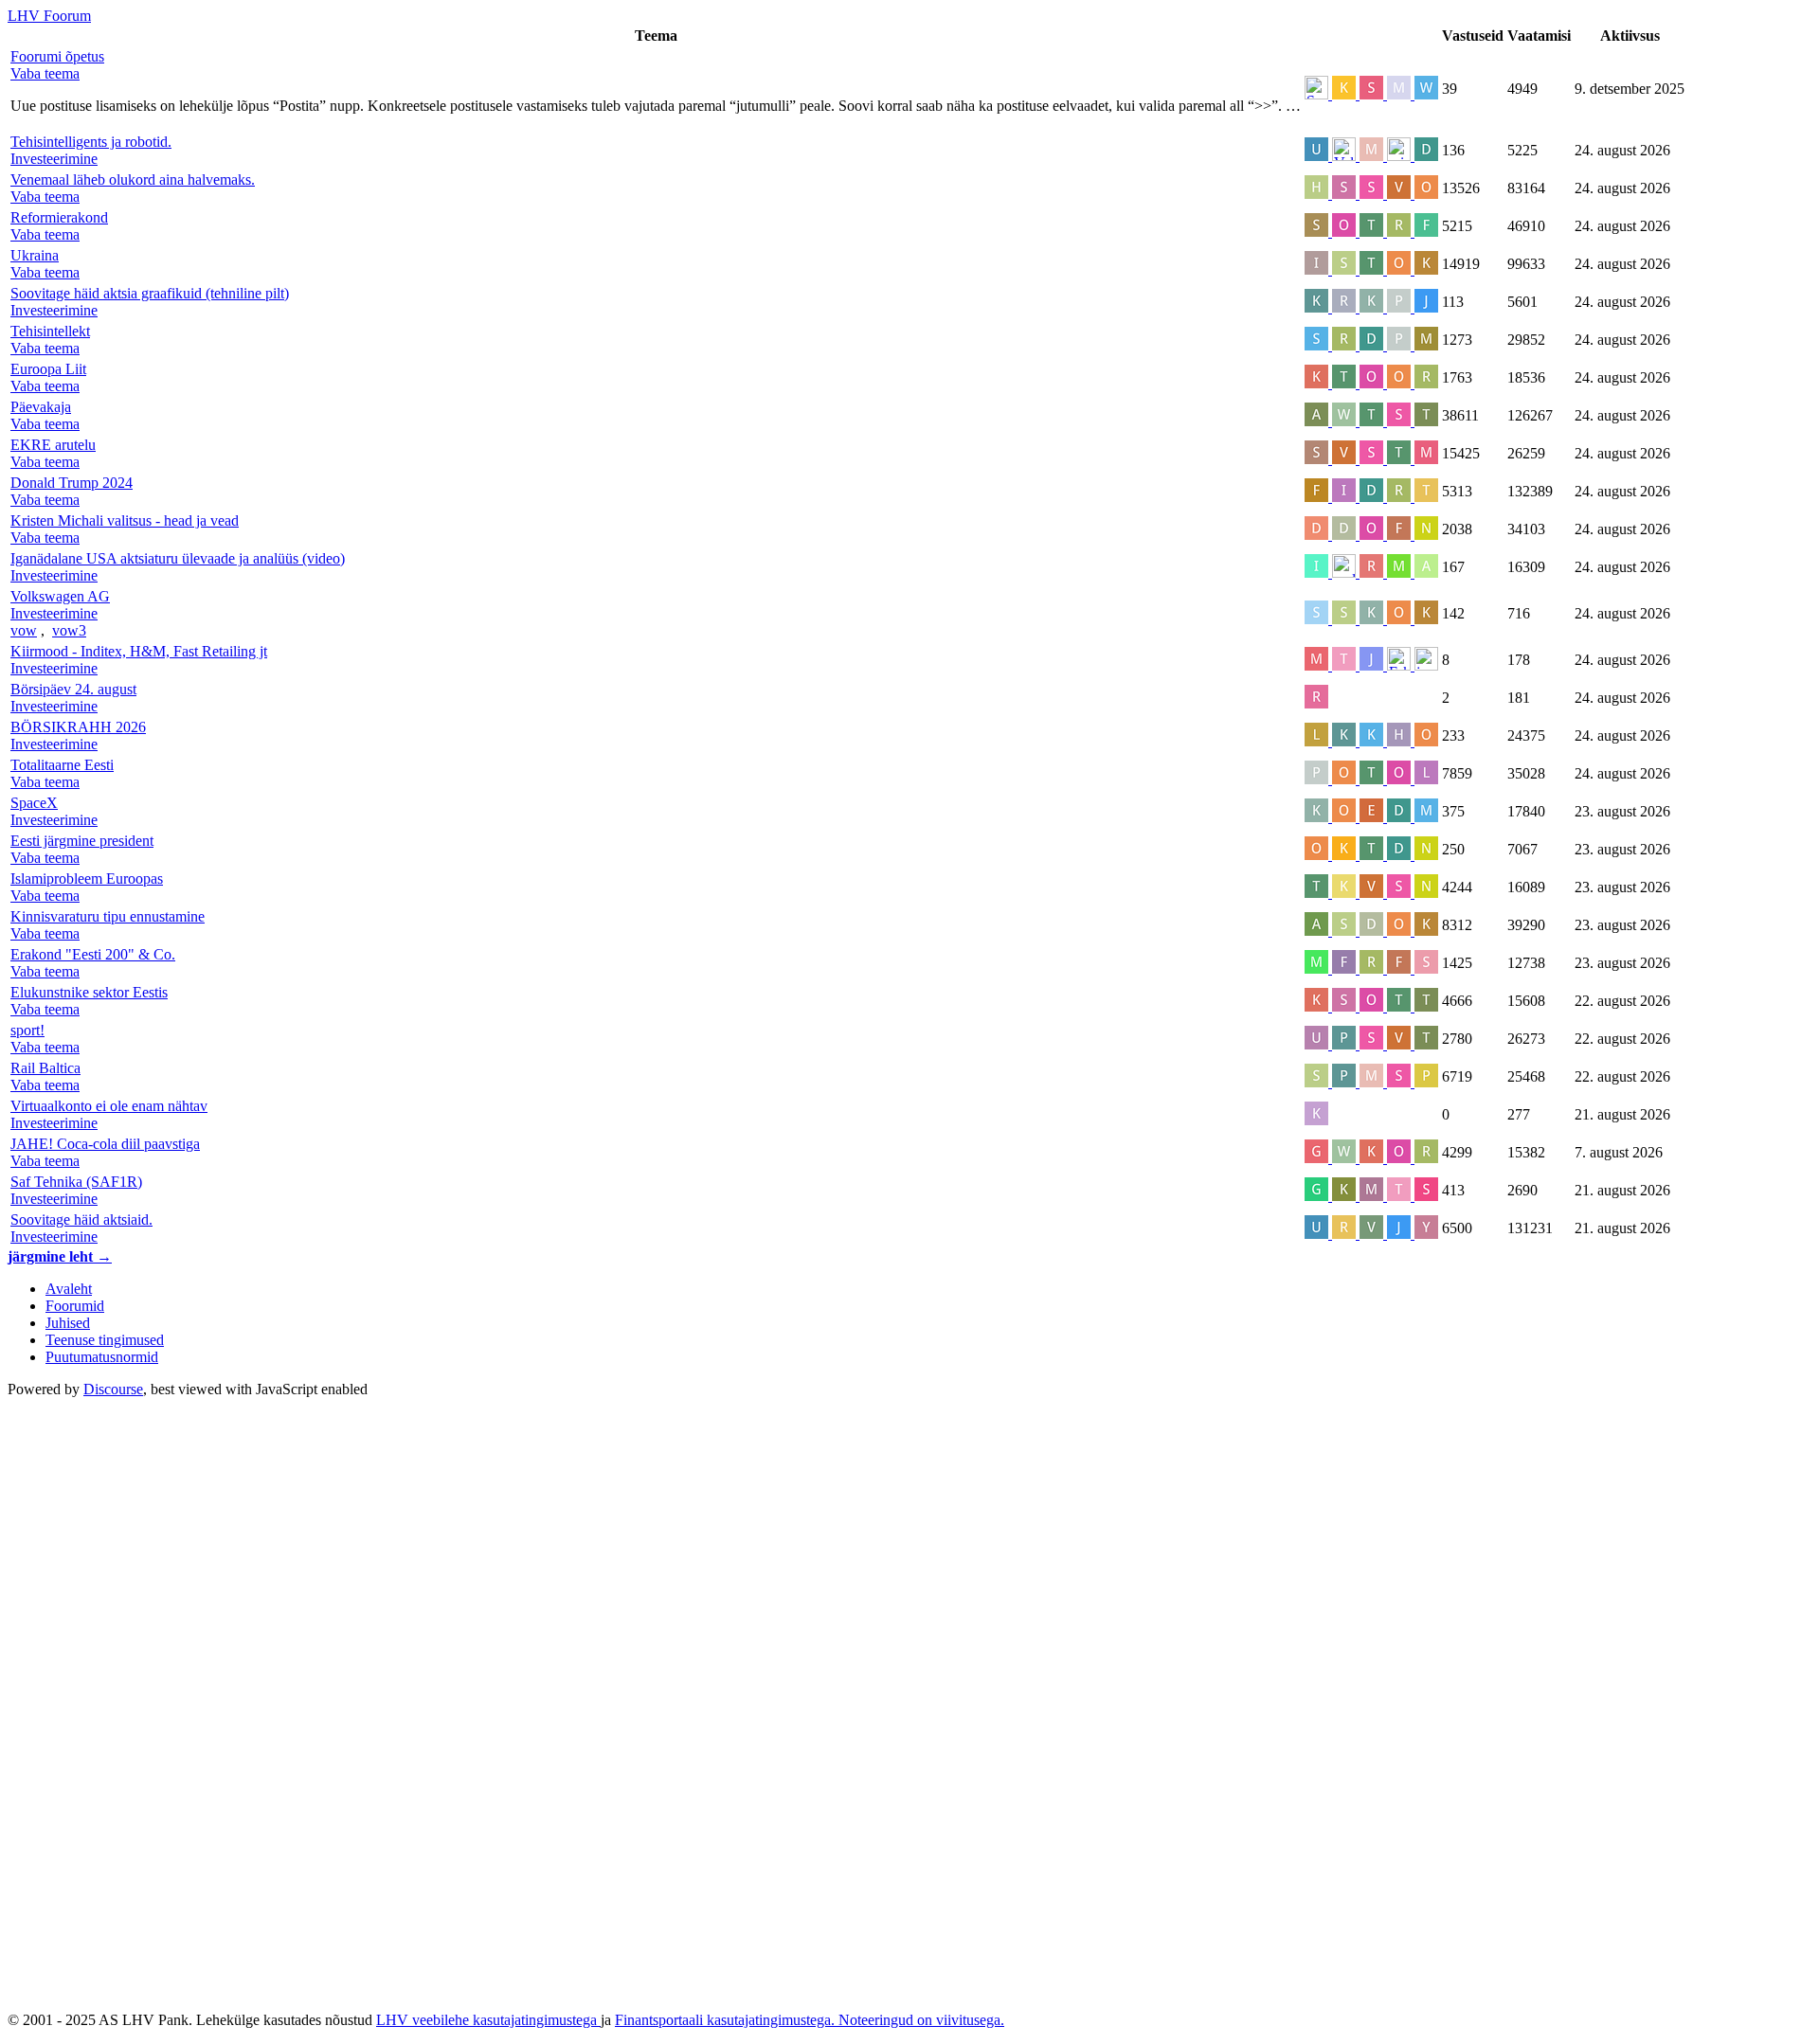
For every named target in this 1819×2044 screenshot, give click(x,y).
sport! (27, 1030)
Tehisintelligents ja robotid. (91, 142)
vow (24, 630)
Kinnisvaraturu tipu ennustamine (108, 916)
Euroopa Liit (48, 369)
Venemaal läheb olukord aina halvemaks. (133, 179)
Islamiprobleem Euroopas (87, 879)
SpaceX (34, 803)
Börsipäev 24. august (73, 689)
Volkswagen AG (60, 596)
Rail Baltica (45, 1068)
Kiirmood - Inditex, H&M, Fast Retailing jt (139, 651)
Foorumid (75, 1306)
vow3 (69, 630)
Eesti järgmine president (82, 841)
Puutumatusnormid (102, 1357)
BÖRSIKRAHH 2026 (78, 727)
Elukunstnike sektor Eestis (89, 992)
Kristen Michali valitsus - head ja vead (125, 520)
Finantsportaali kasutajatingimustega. (727, 2020)
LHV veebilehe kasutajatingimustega (488, 2020)
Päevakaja (41, 407)
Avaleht (69, 1289)
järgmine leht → (60, 1256)
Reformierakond (59, 217)
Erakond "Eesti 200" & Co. (93, 954)
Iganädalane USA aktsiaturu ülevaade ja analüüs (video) (178, 558)
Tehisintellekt (50, 331)
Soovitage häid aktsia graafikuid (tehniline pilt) (150, 293)
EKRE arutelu (53, 445)
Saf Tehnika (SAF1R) (76, 1182)
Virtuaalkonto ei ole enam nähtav (109, 1106)
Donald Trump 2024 (72, 483)
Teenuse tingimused (105, 1340)
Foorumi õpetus (57, 56)
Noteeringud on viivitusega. (921, 2020)
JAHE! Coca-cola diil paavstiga (105, 1144)
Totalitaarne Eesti (62, 765)
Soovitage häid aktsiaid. (81, 1219)
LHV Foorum (49, 16)
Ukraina (35, 255)
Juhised (68, 1323)
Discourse (113, 1389)
